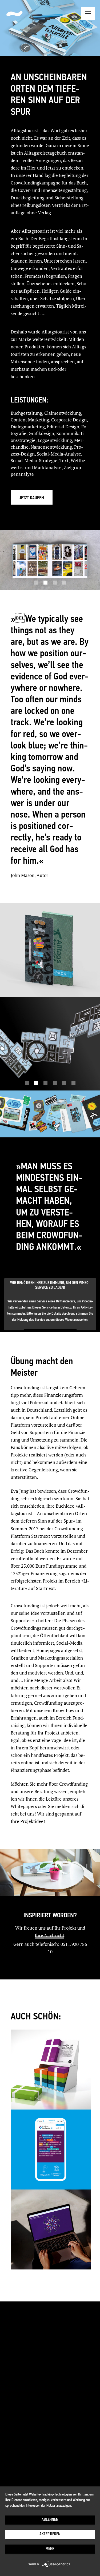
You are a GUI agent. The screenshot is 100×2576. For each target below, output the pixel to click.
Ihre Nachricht (49, 1935)
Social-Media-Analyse (59, 454)
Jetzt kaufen (32, 498)
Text (64, 460)
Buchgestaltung (26, 413)
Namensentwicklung (51, 447)
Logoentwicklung (55, 440)
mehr (50, 2549)
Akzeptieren (50, 2534)
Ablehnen (50, 2520)
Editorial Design (63, 427)
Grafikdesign (41, 433)
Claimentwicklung (63, 413)
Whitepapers (24, 1806)
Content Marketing (30, 420)
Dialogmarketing (28, 427)
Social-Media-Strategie (34, 460)
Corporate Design (69, 420)
